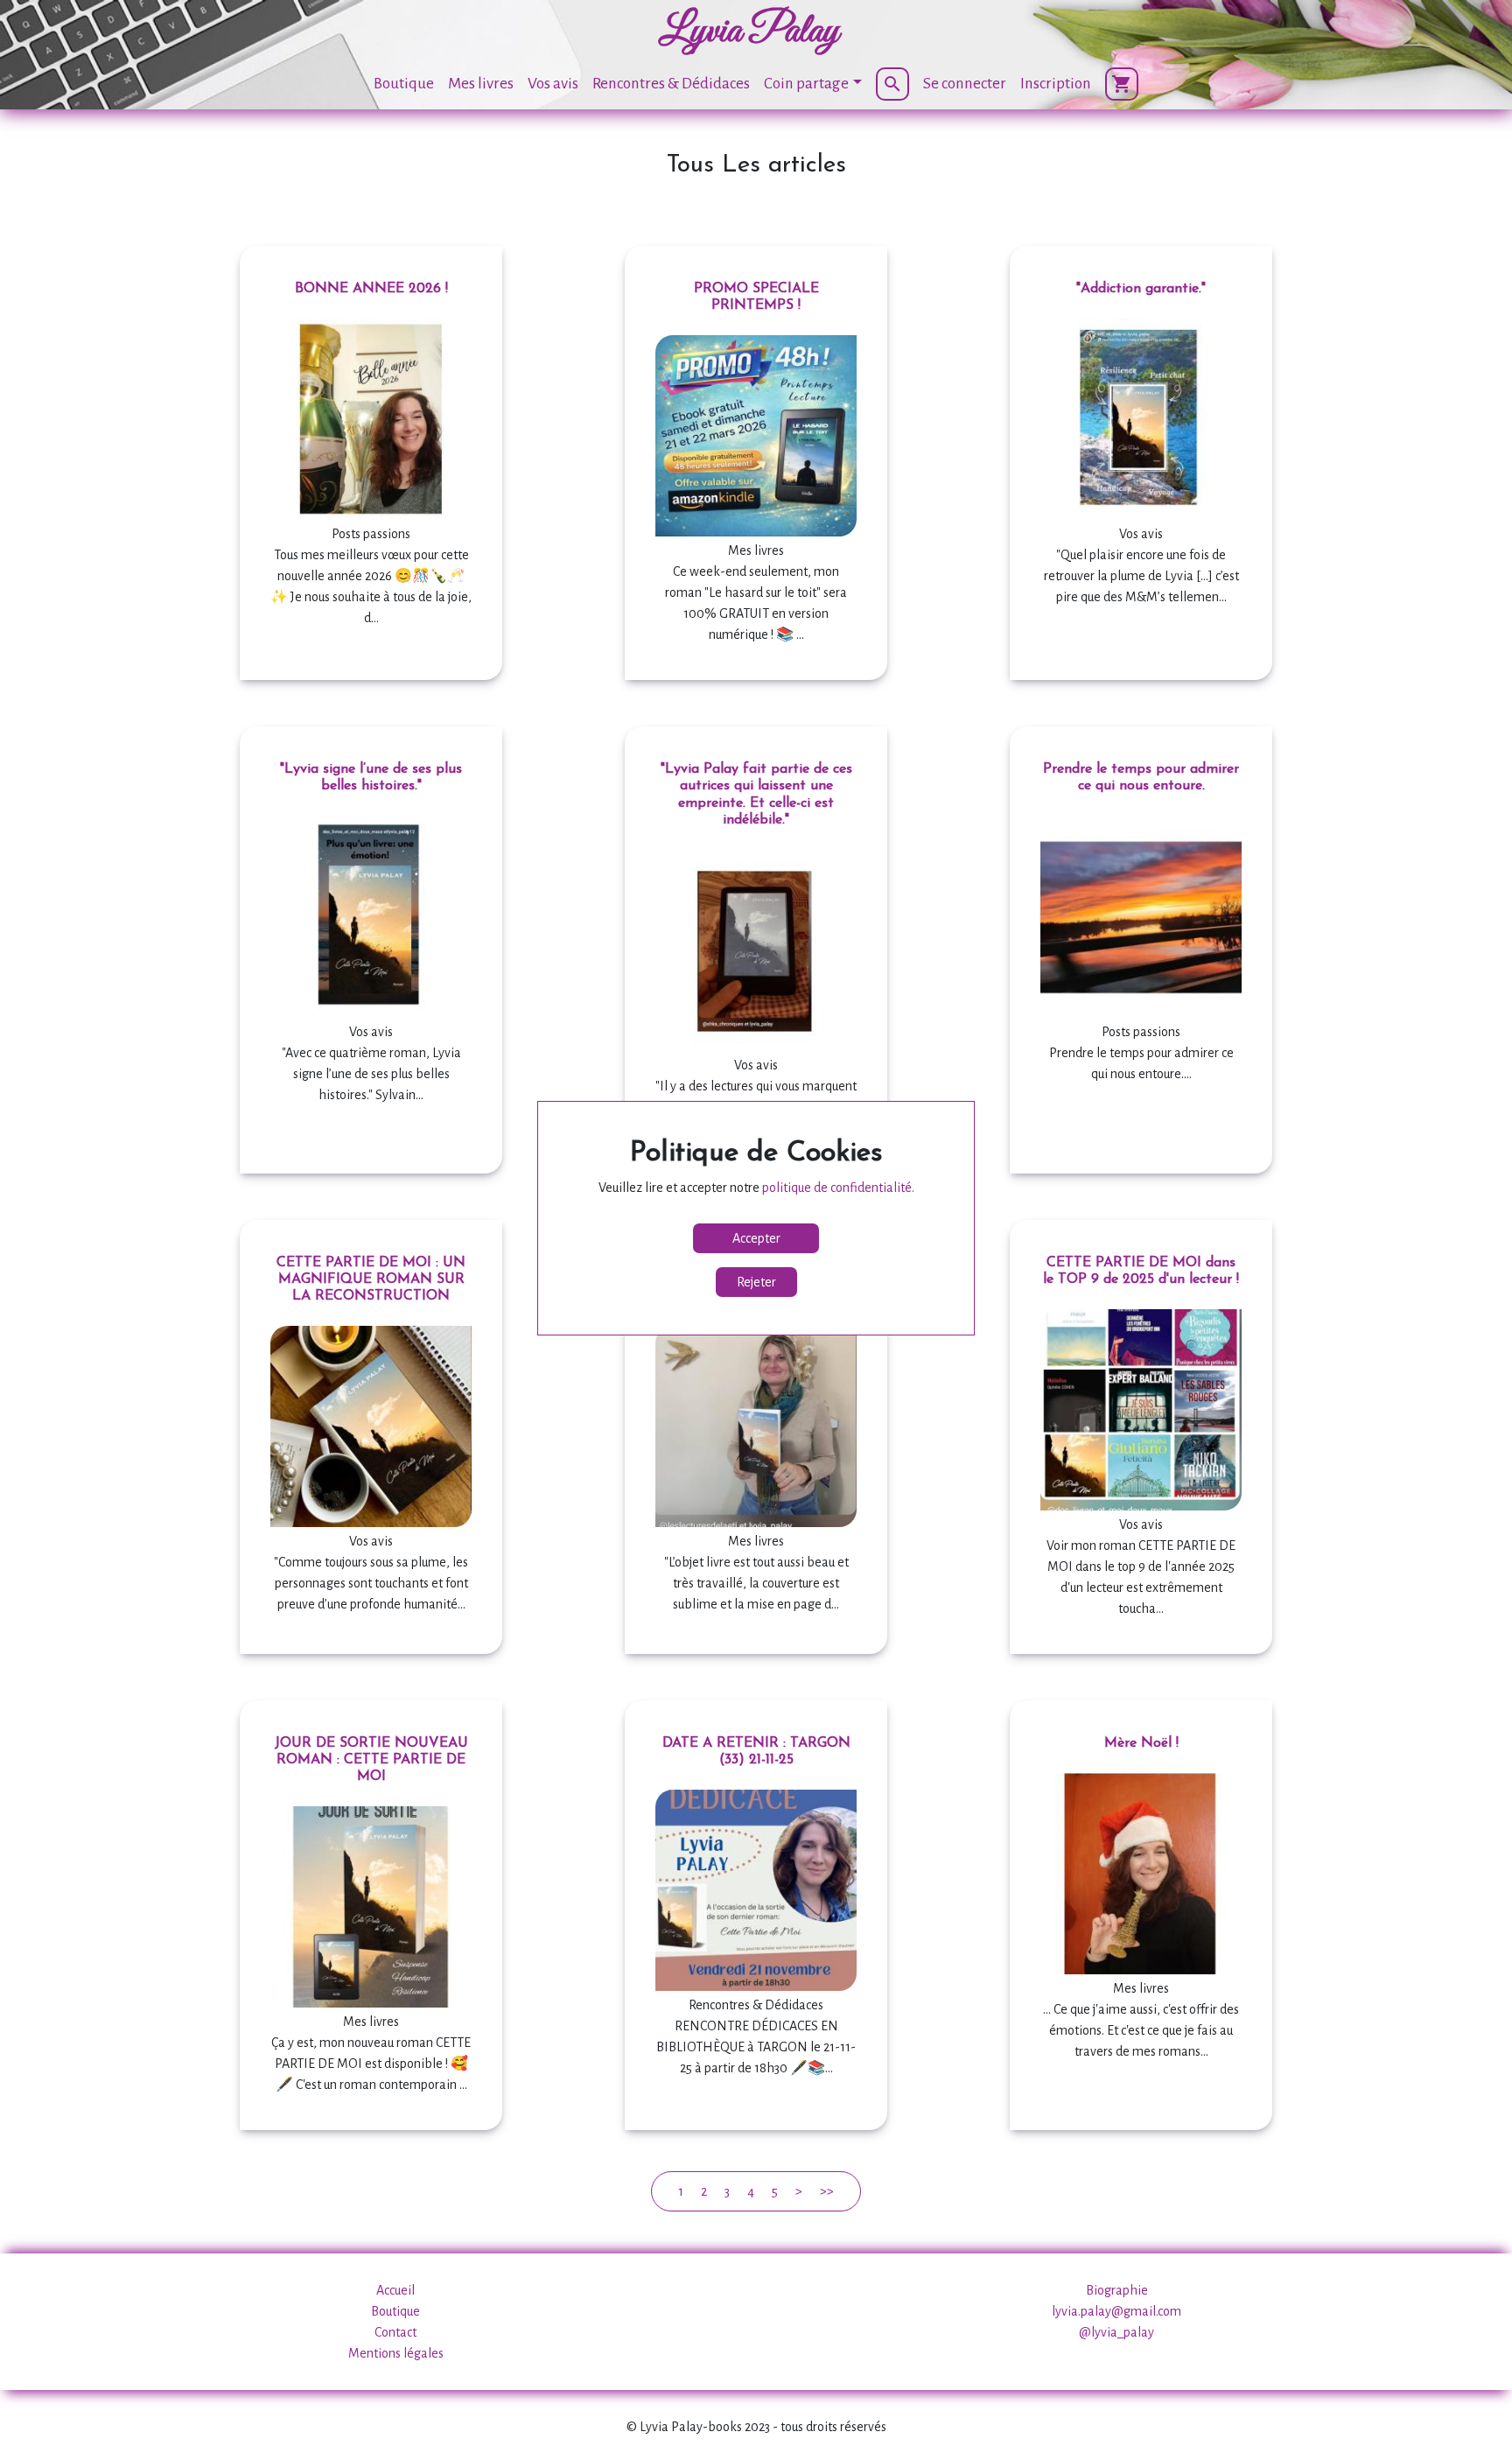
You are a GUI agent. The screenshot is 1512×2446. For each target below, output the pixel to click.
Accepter (756, 1238)
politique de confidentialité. (838, 1188)
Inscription (1056, 84)
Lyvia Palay (749, 32)
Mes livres (481, 84)
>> (827, 2191)
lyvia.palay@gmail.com (1116, 2311)
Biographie (1117, 2290)
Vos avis (553, 84)
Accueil (395, 2290)
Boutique (404, 84)
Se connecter (965, 84)
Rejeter (756, 1282)
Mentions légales (396, 2353)
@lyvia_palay (1116, 2332)
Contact (395, 2332)
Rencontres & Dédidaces (671, 84)
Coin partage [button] (806, 84)
